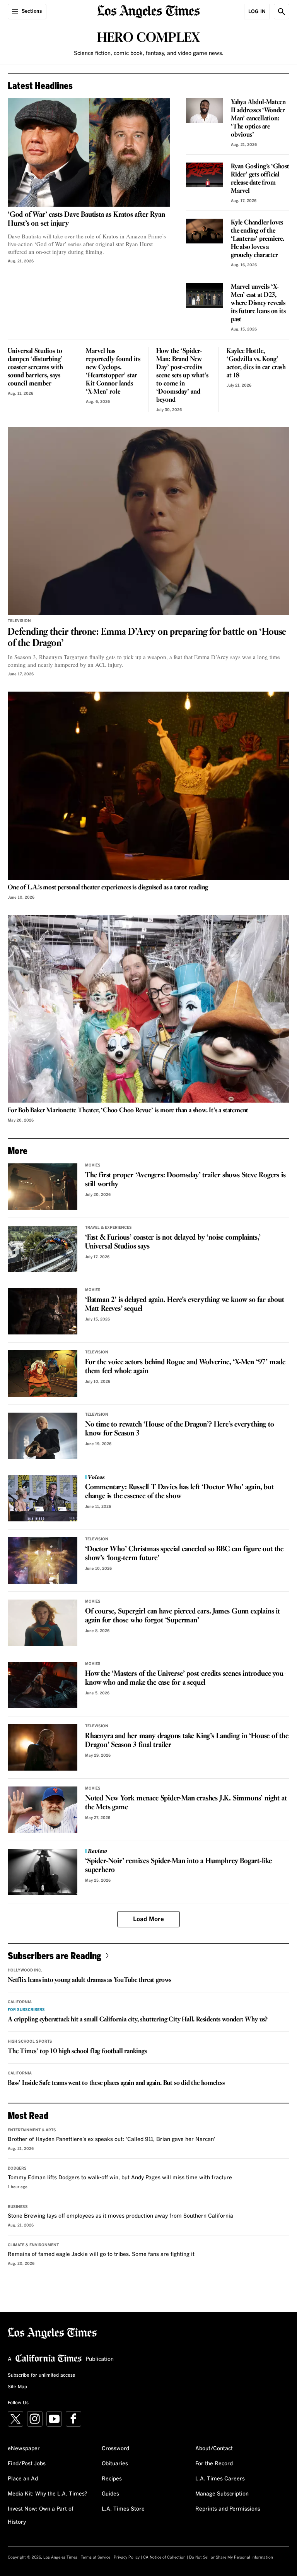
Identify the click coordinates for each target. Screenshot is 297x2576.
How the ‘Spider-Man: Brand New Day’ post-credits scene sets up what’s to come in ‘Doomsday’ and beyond (182, 376)
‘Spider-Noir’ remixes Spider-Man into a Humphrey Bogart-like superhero (178, 1866)
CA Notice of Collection (164, 2557)
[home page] (149, 11)
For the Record (214, 2464)
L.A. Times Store (123, 2509)
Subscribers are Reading (55, 1955)
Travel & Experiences (108, 1228)
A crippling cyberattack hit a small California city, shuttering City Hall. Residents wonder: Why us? (138, 2020)
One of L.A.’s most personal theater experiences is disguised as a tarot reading (108, 888)
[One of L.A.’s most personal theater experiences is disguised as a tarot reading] (148, 785)
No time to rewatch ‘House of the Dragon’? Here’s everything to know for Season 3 (180, 1429)
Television (19, 621)
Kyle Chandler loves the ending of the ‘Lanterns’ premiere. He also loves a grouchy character (258, 239)
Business (18, 2207)
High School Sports (30, 2042)
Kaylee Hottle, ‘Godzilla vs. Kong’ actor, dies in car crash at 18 (256, 363)
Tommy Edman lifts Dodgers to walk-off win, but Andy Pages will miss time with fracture (120, 2178)
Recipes (112, 2479)
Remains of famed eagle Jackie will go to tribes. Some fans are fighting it (101, 2254)
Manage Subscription (222, 2494)
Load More (148, 1919)
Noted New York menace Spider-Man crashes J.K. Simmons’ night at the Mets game (186, 1803)
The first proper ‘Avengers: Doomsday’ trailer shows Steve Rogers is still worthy (185, 1180)
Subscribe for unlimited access (41, 2376)
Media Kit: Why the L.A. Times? (48, 2494)
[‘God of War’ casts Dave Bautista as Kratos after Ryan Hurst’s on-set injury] (89, 152)
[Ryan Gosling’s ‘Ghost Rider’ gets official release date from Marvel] (205, 175)
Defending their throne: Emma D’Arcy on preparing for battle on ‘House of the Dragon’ (147, 638)
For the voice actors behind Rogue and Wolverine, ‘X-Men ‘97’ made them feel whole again (185, 1367)
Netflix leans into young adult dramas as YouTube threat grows (90, 1980)
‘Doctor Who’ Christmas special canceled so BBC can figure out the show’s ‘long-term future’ (184, 1554)
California (20, 2002)
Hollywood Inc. (25, 1970)
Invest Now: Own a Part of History (41, 2516)
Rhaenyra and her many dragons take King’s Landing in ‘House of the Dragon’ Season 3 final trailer (187, 1741)
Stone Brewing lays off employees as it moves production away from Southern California (120, 2216)
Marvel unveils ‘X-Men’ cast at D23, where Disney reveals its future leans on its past (258, 303)
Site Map (17, 2387)
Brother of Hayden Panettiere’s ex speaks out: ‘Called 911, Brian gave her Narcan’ (112, 2139)
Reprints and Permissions (228, 2509)
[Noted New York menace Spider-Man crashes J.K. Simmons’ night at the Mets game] (43, 1810)
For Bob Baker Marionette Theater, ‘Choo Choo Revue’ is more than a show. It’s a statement (128, 1111)
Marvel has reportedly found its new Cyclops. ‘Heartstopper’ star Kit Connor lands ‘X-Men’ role (113, 372)
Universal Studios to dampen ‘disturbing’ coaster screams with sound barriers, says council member (35, 367)
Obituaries (115, 2464)
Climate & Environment (33, 2245)
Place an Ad (23, 2479)
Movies (93, 1165)
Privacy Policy (127, 2557)
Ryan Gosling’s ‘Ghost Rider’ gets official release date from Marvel (260, 179)
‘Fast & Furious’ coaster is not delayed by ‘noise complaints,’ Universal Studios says (173, 1242)
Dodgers (17, 2168)
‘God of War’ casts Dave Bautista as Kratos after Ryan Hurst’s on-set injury (86, 219)
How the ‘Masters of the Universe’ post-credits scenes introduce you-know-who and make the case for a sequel (185, 1678)
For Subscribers (26, 2010)
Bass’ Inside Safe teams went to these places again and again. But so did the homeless (116, 2083)
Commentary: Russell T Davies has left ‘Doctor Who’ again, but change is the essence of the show (179, 1492)
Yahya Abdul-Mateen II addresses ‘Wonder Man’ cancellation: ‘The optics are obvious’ (258, 119)
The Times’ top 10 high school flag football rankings (77, 2051)
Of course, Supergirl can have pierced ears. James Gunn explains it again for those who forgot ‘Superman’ (183, 1616)
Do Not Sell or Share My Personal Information (231, 2557)
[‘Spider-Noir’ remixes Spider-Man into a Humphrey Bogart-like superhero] (43, 1872)
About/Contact (214, 2449)
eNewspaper (24, 2449)
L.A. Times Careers (220, 2479)
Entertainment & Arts (32, 2130)
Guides (110, 2494)
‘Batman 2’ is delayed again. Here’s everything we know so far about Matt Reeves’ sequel (185, 1304)
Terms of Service (96, 2557)
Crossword (115, 2449)
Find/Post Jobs (27, 2464)
